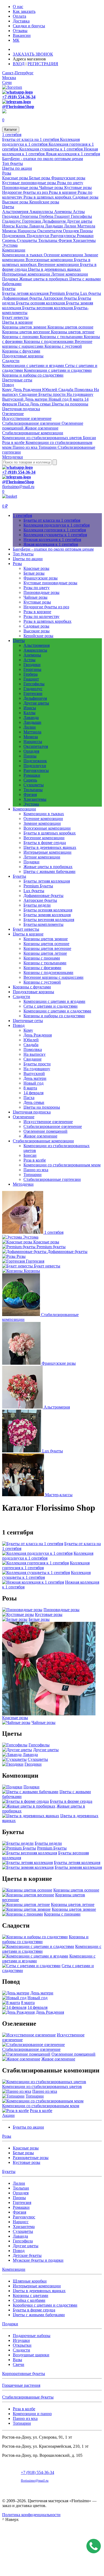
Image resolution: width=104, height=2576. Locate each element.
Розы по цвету (70, 183)
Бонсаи (89, 438)
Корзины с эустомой (63, 346)
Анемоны (63, 212)
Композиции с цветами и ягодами (34, 365)
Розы (7, 173)
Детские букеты (27, 2255)
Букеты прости (53, 394)
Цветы (8, 207)
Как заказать (24, 11)
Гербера (47, 216)
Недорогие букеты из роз (25, 192)
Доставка (21, 21)
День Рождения (27, 390)
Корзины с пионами (21, 337)
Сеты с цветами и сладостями (51, 1006)
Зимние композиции (42, 823)
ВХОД (19, 64)
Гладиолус (12, 221)
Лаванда (37, 226)
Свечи (19, 2364)
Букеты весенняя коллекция (48, 308)
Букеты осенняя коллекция (41, 303)
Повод (8, 385)
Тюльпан (21, 2188)
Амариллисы (42, 212)
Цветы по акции (17, 168)
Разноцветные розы (31, 2158)
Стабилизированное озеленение (32, 423)
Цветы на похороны (70, 404)
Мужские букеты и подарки (38, 2260)
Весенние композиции (59, 264)
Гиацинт (63, 216)
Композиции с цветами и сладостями (58, 370)
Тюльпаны (48, 240)
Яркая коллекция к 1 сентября (73, 154)
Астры (79, 212)
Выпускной (13, 399)
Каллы (22, 226)
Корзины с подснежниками (49, 341)
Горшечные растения (21, 2385)
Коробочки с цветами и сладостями (45, 2305)
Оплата (19, 16)
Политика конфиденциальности (31, 2515)
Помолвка (84, 390)
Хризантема (24, 2227)
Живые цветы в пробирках (44, 279)
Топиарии (48, 447)
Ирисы (9, 226)
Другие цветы (79, 221)
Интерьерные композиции (27, 274)
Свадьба (66, 390)
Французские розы (68, 178)
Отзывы (20, 31)
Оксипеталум (50, 231)
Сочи (7, 82)
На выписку (35, 1054)
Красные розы (16, 178)
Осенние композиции (64, 255)
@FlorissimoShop (18, 107)
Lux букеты (91, 293)
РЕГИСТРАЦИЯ (43, 64)
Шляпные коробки (30, 2281)
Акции (8, 2115)
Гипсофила (23, 2241)
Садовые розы (85, 197)
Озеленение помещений (45, 1131)
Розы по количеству (41, 616)
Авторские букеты (61, 298)
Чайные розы (52, 187)
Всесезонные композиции (50, 260)
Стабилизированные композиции (33, 433)
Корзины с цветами (31, 2295)
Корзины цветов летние (73, 332)
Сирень (9, 240)
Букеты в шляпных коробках (50, 833)
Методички (13, 457)
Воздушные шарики (31, 2355)
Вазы (17, 2360)
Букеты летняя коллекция (26, 293)
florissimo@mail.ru (18, 487)
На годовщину (80, 394)
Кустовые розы (78, 187)
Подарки (11, 279)
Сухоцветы (27, 240)
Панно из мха (25, 447)
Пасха (24, 404)
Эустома (10, 245)
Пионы (86, 231)
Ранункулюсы (64, 236)
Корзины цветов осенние (70, 327)
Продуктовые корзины (23, 356)
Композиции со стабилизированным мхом (62, 1165)
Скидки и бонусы (29, 26)
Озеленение (13, 414)
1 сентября (12, 135)
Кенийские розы (44, 202)
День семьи (41, 404)
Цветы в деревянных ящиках (54, 269)
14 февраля (33, 1093)
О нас (18, 7)
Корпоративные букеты (24, 2374)
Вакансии (22, 35)
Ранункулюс (24, 2217)
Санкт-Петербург (18, 73)
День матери (37, 399)
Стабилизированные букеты (28, 2397)
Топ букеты (13, 163)
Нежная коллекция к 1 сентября (52, 539)
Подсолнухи (39, 236)
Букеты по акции (28, 2127)
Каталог (11, 129)
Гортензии (32, 221)
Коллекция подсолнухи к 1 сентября (41, 142)
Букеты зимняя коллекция (47, 915)
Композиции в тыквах (23, 255)
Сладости (11, 361)
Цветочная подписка (21, 409)
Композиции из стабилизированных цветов (43, 438)
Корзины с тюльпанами (62, 337)
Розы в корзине (63, 192)
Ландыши (55, 226)
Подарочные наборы (32, 2336)
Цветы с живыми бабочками (49, 871)
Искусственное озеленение (27, 418)
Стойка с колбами (29, 2300)
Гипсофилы (81, 216)
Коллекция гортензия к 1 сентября (55, 530)
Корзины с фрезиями (42, 968)
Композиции (14, 250)
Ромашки (85, 236)
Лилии (71, 226)
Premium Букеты (65, 293)
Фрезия (66, 240)
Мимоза (10, 231)
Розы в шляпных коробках (48, 197)
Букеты (9, 289)
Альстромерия (16, 212)
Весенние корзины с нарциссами (53, 977)
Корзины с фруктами (21, 351)
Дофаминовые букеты (23, 298)
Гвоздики (11, 216)
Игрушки (21, 2340)
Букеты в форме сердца (45, 843)
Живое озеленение (41, 428)
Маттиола (86, 226)
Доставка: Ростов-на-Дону (38, 49)
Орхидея (71, 231)
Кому (7, 390)
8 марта (77, 399)
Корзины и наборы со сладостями (33, 375)
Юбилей (50, 390)
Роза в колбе (14, 442)
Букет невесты (15, 317)
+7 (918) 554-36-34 (19, 97)
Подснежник (14, 236)
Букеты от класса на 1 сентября (31, 139)
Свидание (29, 394)
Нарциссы (27, 231)
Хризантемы (84, 240)
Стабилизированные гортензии (52, 1179)
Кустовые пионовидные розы (30, 183)
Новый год (59, 399)
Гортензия (22, 2202)
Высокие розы (16, 202)
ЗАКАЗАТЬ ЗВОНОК (33, 54)
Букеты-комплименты (43, 924)
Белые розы (40, 178)
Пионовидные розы (21, 187)
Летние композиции (70, 274)
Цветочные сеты (17, 380)
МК (16, 40)
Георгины (30, 216)
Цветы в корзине (17, 322)
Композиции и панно (32, 2414)
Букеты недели (37, 905)
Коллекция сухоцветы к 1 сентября (51, 149)
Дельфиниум (54, 221)
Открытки (22, 2345)
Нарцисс (21, 2222)
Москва (9, 78)
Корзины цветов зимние (25, 327)
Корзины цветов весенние (27, 332)
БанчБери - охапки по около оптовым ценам (43, 159)
